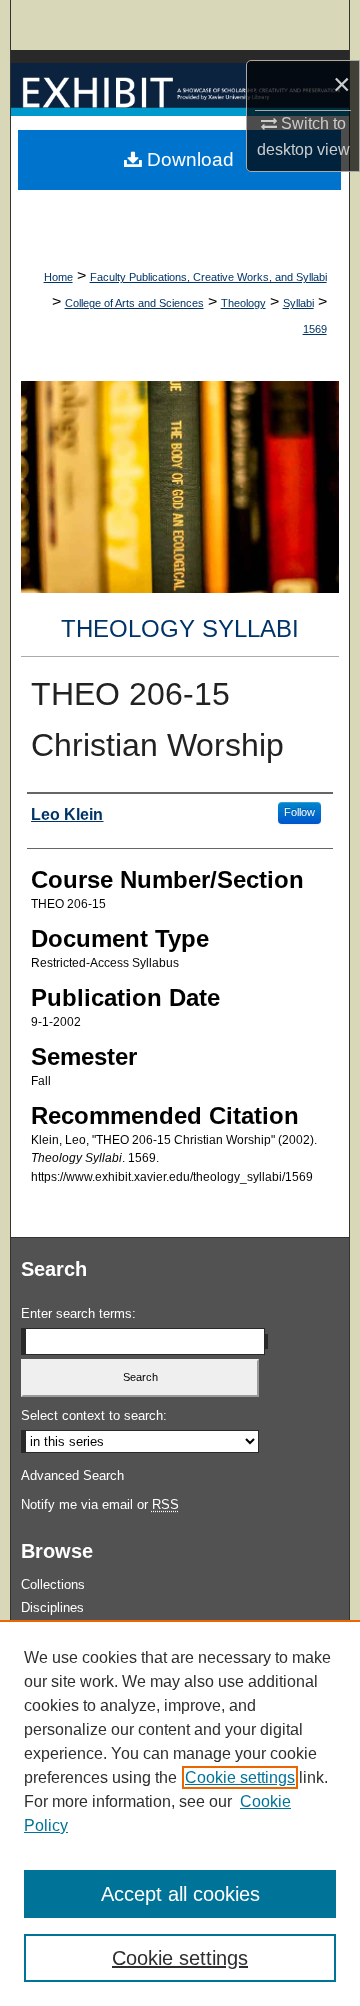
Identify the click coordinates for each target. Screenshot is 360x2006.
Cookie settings (240, 1777)
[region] (180, 1813)
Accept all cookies (180, 1894)
